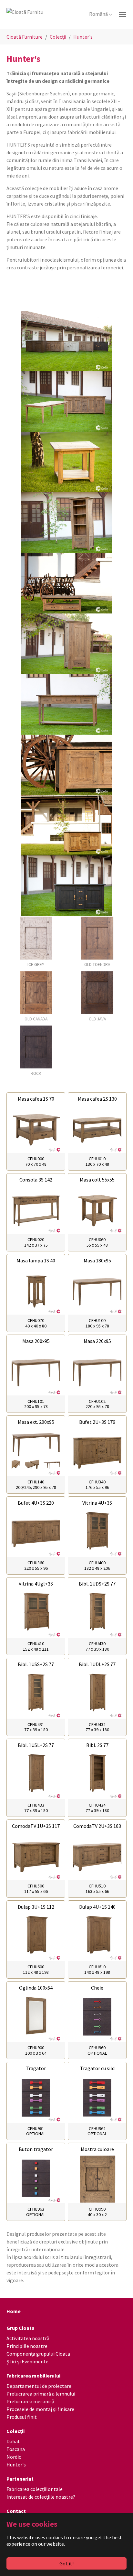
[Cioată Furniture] (66, 14)
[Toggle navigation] (123, 14)
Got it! (66, 2563)
